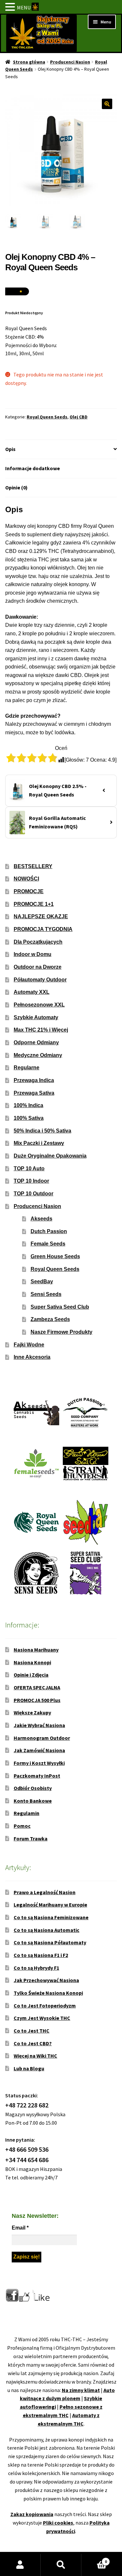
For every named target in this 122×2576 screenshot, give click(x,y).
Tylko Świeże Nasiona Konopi (48, 1993)
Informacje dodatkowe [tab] (33, 468)
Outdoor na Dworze (38, 967)
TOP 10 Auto (29, 1168)
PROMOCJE (29, 891)
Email (20, 2228)
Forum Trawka (31, 1838)
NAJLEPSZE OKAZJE (41, 916)
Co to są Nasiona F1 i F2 (41, 1955)
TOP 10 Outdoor (34, 1194)
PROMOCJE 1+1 (34, 904)
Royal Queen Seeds (47, 417)
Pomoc (22, 1826)
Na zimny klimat (81, 2390)
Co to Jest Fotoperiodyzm (45, 2006)
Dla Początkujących (38, 942)
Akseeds (41, 1219)
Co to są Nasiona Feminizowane (51, 1917)
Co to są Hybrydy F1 (36, 1968)
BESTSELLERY (33, 866)
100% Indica (28, 1105)
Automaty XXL (32, 992)
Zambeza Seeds (50, 1319)
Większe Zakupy (32, 1712)
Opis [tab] (10, 449)
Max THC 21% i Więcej (41, 1030)
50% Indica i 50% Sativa (42, 1131)
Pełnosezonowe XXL (39, 1005)
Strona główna (29, 62)
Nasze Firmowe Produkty (61, 1332)
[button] (107, 104)
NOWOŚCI (26, 879)
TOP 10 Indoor (31, 1181)
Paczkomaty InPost (37, 1776)
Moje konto (20, 2565)
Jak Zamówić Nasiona (39, 1750)
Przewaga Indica (34, 1080)
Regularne (27, 1068)
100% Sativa (29, 1118)
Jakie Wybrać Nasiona (39, 1725)
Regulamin (27, 1813)
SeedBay (42, 1281)
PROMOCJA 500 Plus (37, 1700)
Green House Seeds (55, 1256)
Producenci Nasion (70, 62)
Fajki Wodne (29, 1345)
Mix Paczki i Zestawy (39, 1143)
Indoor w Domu (33, 954)
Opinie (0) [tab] (16, 487)
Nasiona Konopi (32, 1662)
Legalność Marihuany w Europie (50, 1905)
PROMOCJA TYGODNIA (43, 929)
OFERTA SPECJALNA (37, 1687)
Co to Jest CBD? (33, 2043)
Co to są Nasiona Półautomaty (50, 1942)
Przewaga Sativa (34, 1093)
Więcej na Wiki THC (35, 2056)
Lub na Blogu (29, 2068)
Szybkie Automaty (36, 1017)
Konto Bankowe (33, 1801)
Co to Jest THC (32, 2031)
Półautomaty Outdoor (40, 980)
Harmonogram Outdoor (42, 1738)
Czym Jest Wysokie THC (42, 2018)
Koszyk (94, 2559)
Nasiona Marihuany (36, 1650)
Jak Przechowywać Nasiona (46, 1980)
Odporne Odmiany (36, 1042)
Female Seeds (48, 1244)
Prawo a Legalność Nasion (45, 1892)
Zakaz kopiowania (32, 2514)
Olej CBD (79, 417)
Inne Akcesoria (32, 1357)
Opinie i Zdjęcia (31, 1675)
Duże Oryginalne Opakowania (50, 1156)
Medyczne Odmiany (38, 1055)
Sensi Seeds (46, 1294)
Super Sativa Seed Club (60, 1307)
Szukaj (61, 2565)
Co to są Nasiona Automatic (47, 1930)
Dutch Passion (49, 1231)
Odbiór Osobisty (33, 1788)
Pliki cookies (58, 2523)
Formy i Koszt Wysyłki (39, 1763)
